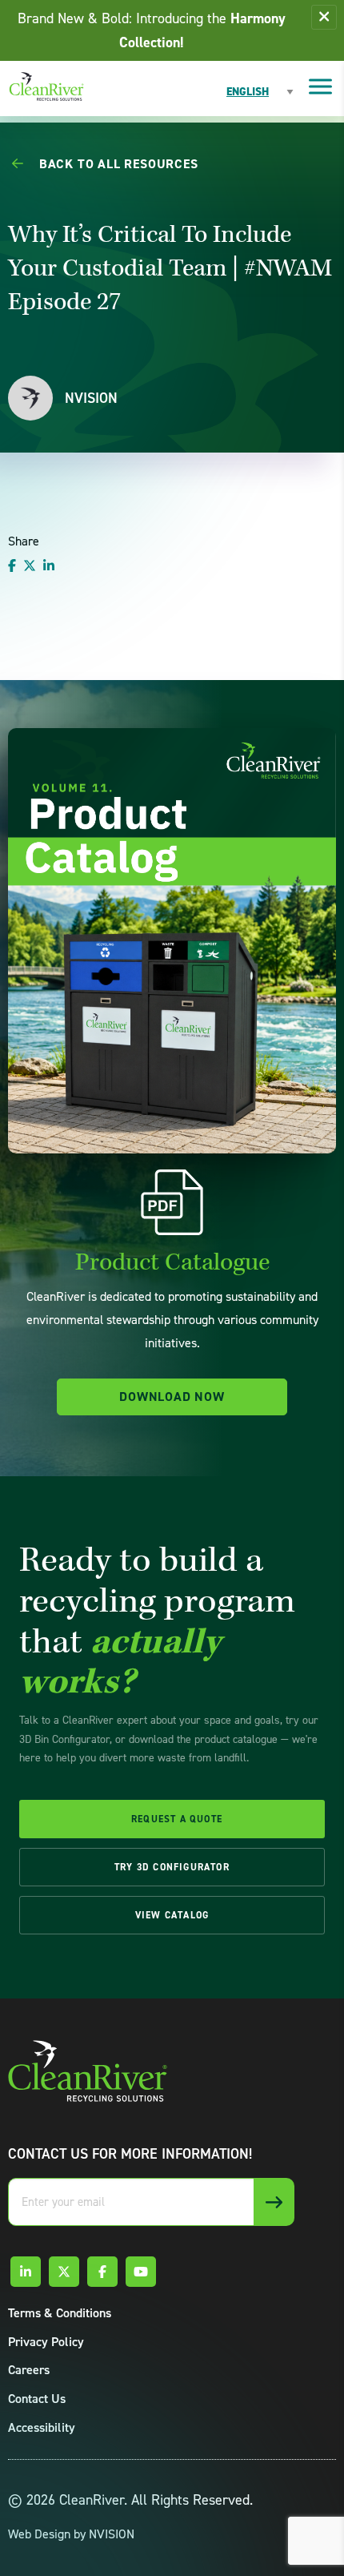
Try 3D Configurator (172, 1867)
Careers (29, 2370)
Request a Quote (177, 1819)
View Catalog (172, 1915)
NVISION (112, 2534)
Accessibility (42, 2427)
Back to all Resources (117, 164)
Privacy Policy (46, 2342)
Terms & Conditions (60, 2313)
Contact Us (37, 2399)
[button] (324, 17)
